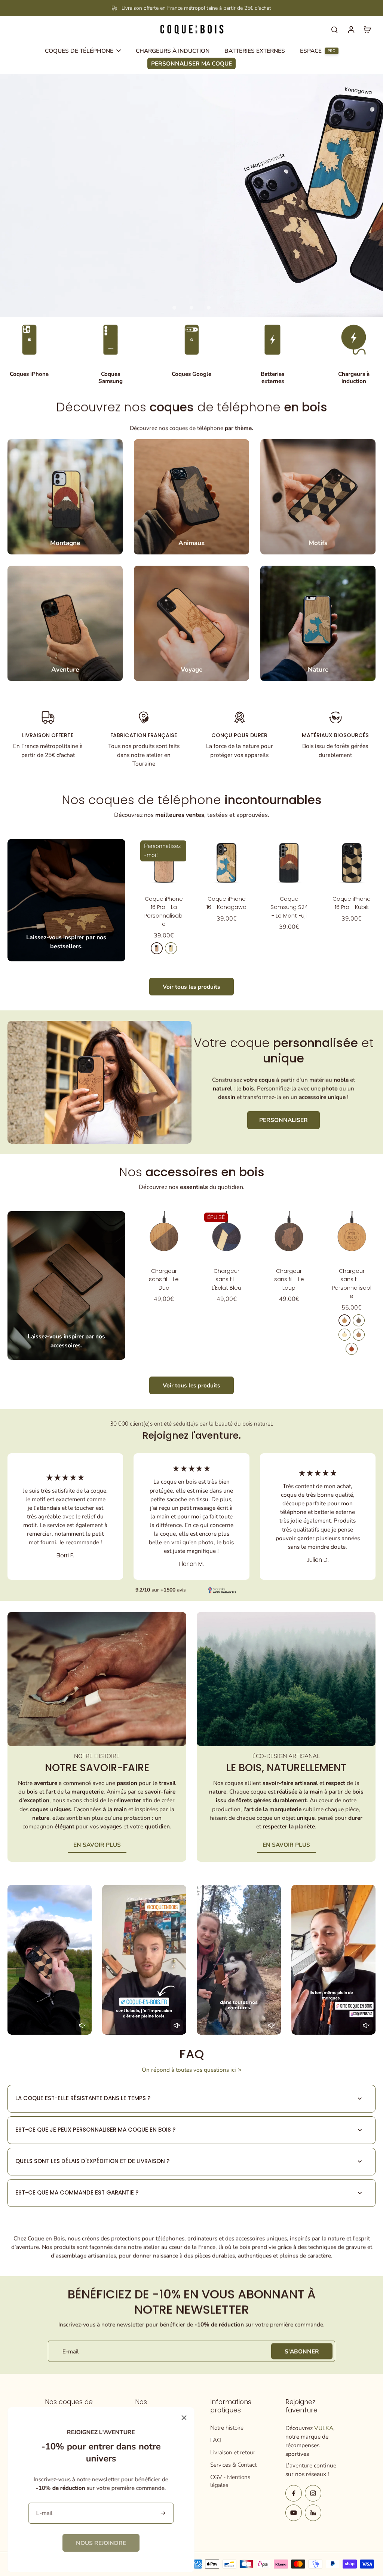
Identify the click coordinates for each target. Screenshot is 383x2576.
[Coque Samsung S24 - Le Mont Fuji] (289, 863)
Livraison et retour (233, 2452)
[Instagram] (313, 2493)
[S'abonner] (164, 2513)
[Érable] (171, 948)
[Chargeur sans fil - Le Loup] (289, 1235)
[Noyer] (359, 1320)
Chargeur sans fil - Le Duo (164, 1279)
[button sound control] (82, 2025)
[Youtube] (294, 2513)
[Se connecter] (351, 29)
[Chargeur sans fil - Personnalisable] (352, 1235)
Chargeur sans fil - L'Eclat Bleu (226, 1279)
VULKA (324, 2428)
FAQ (216, 2440)
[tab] (174, 308)
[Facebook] (294, 2493)
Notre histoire (227, 2428)
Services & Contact (233, 2465)
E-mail (71, 2351)
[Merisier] (157, 948)
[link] (101, 2543)
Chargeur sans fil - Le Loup (289, 1279)
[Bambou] (344, 1335)
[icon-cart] (367, 29)
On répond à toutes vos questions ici (189, 2070)
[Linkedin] (313, 2513)
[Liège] (359, 1335)
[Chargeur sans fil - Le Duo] (164, 1235)
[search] (334, 29)
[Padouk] (352, 1349)
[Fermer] (184, 2418)
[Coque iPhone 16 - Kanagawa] (226, 863)
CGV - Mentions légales (230, 2481)
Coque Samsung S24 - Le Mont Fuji (289, 907)
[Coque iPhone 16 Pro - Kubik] (352, 863)
